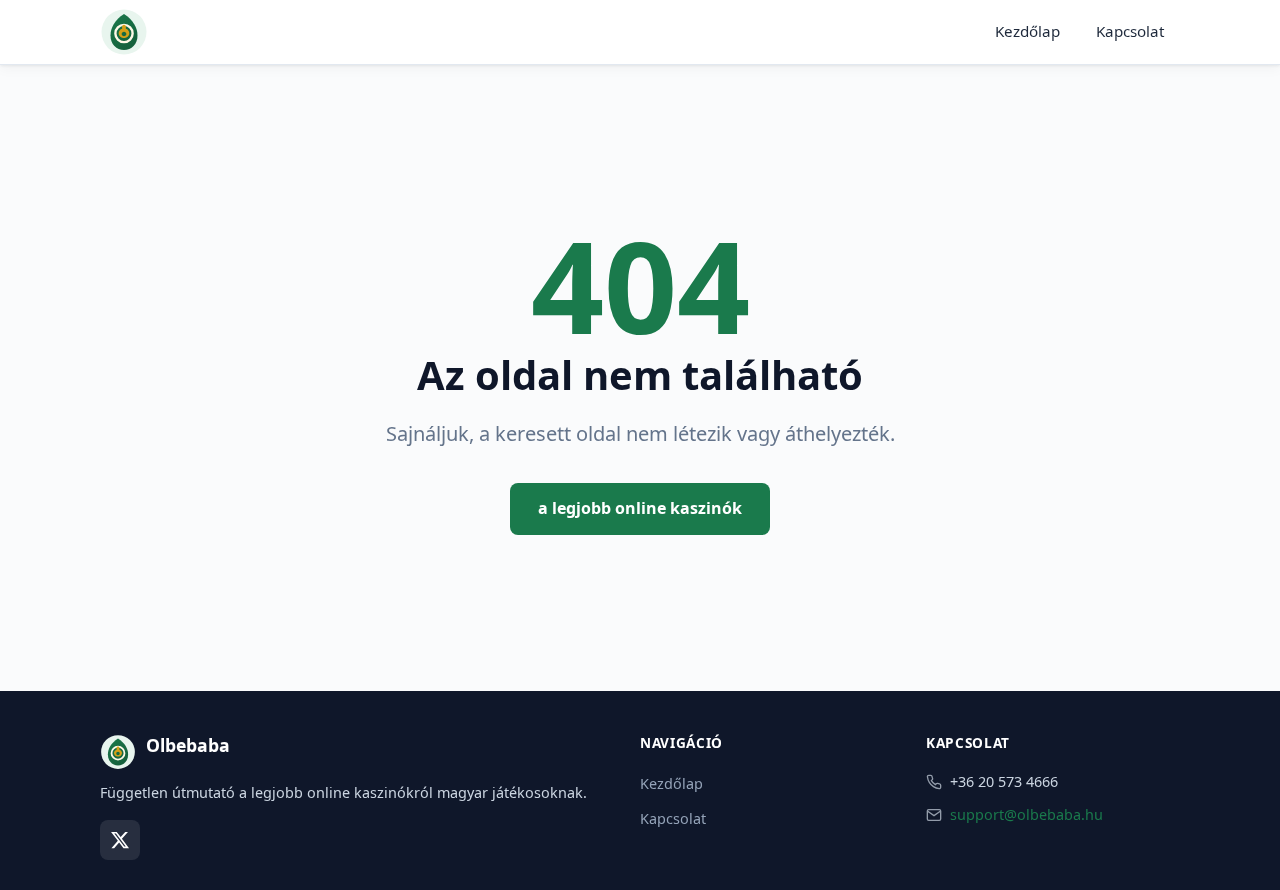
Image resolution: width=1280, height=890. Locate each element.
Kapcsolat (1130, 31)
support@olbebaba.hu (1026, 814)
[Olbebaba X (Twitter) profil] (120, 840)
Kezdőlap (1027, 31)
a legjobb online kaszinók (640, 508)
